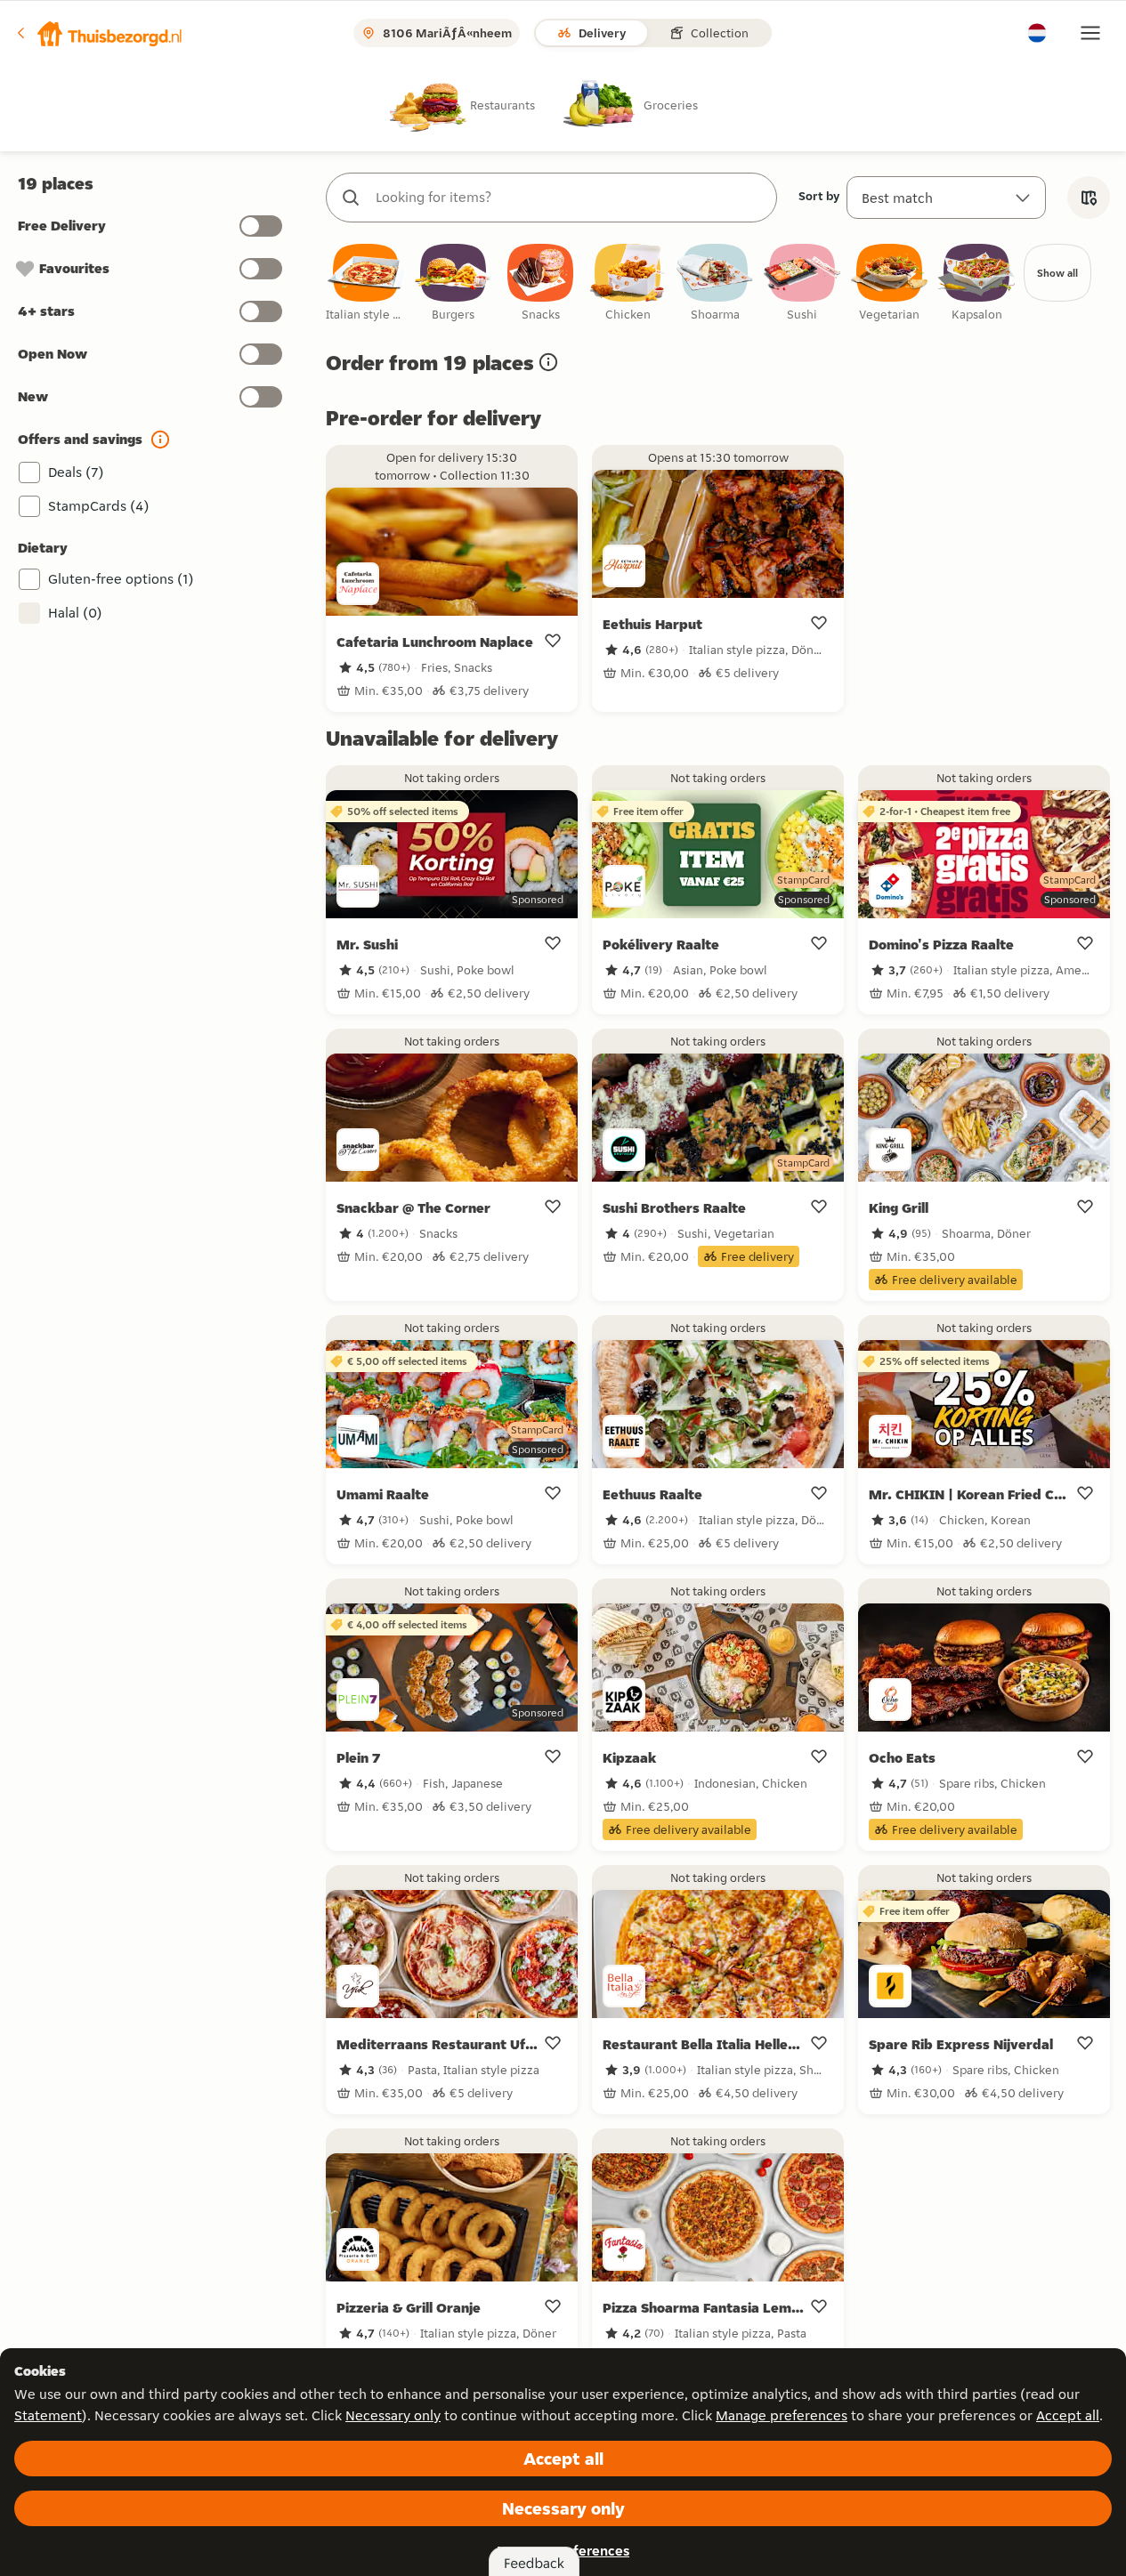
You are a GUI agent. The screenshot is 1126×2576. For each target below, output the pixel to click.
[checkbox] (366, 283)
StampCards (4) (99, 506)
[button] (99, 33)
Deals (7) (76, 472)
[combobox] (569, 198)
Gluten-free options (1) (121, 579)
